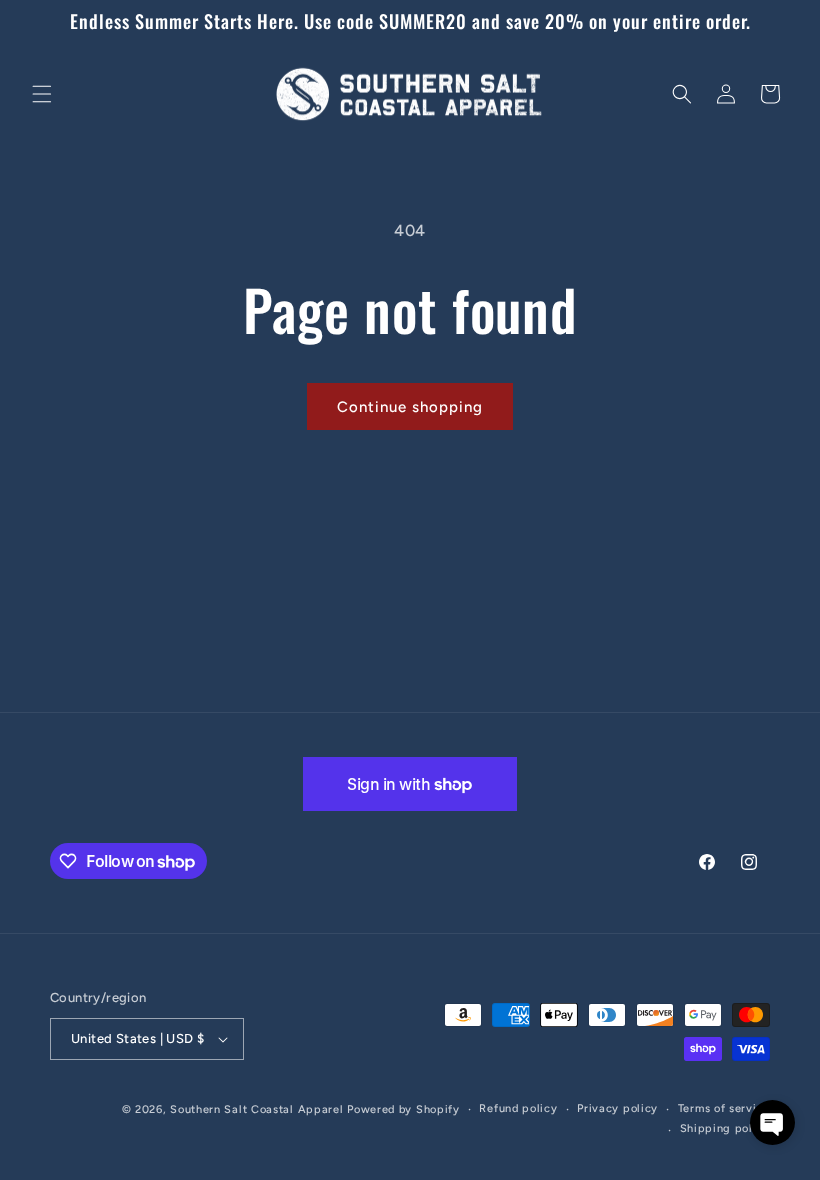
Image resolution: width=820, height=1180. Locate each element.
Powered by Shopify (403, 1109)
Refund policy (518, 1108)
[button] (42, 94)
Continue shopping (410, 407)
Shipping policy (725, 1128)
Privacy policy (617, 1108)
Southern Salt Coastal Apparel (256, 1109)
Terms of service (724, 1108)
